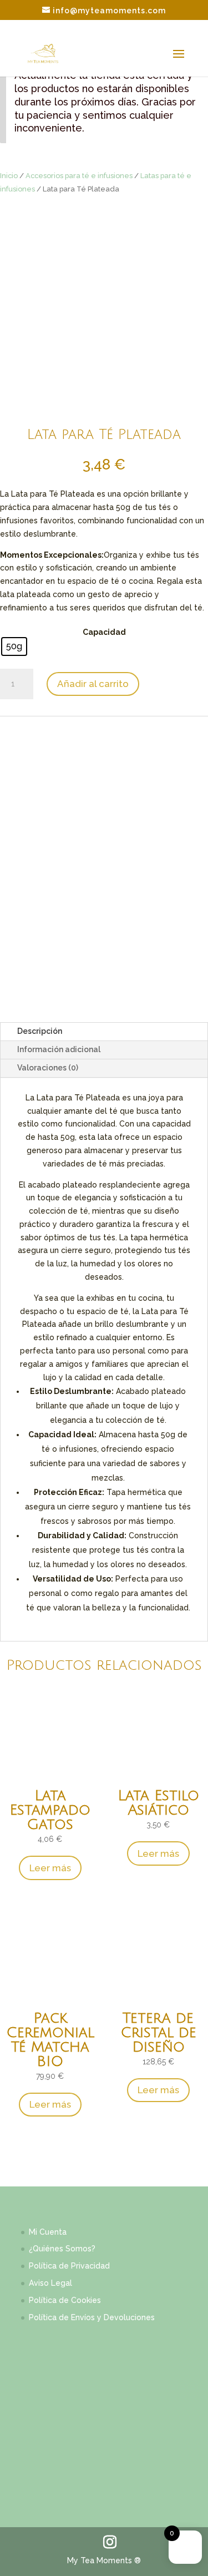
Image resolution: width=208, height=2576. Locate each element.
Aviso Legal (50, 2283)
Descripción (40, 1031)
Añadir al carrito (93, 684)
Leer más (50, 1868)
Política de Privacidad (69, 2266)
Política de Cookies (65, 2300)
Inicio (9, 176)
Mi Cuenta (48, 2232)
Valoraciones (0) (48, 1068)
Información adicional (59, 1049)
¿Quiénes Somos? (62, 2249)
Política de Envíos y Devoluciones (92, 2317)
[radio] (14, 646)
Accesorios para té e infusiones (79, 176)
